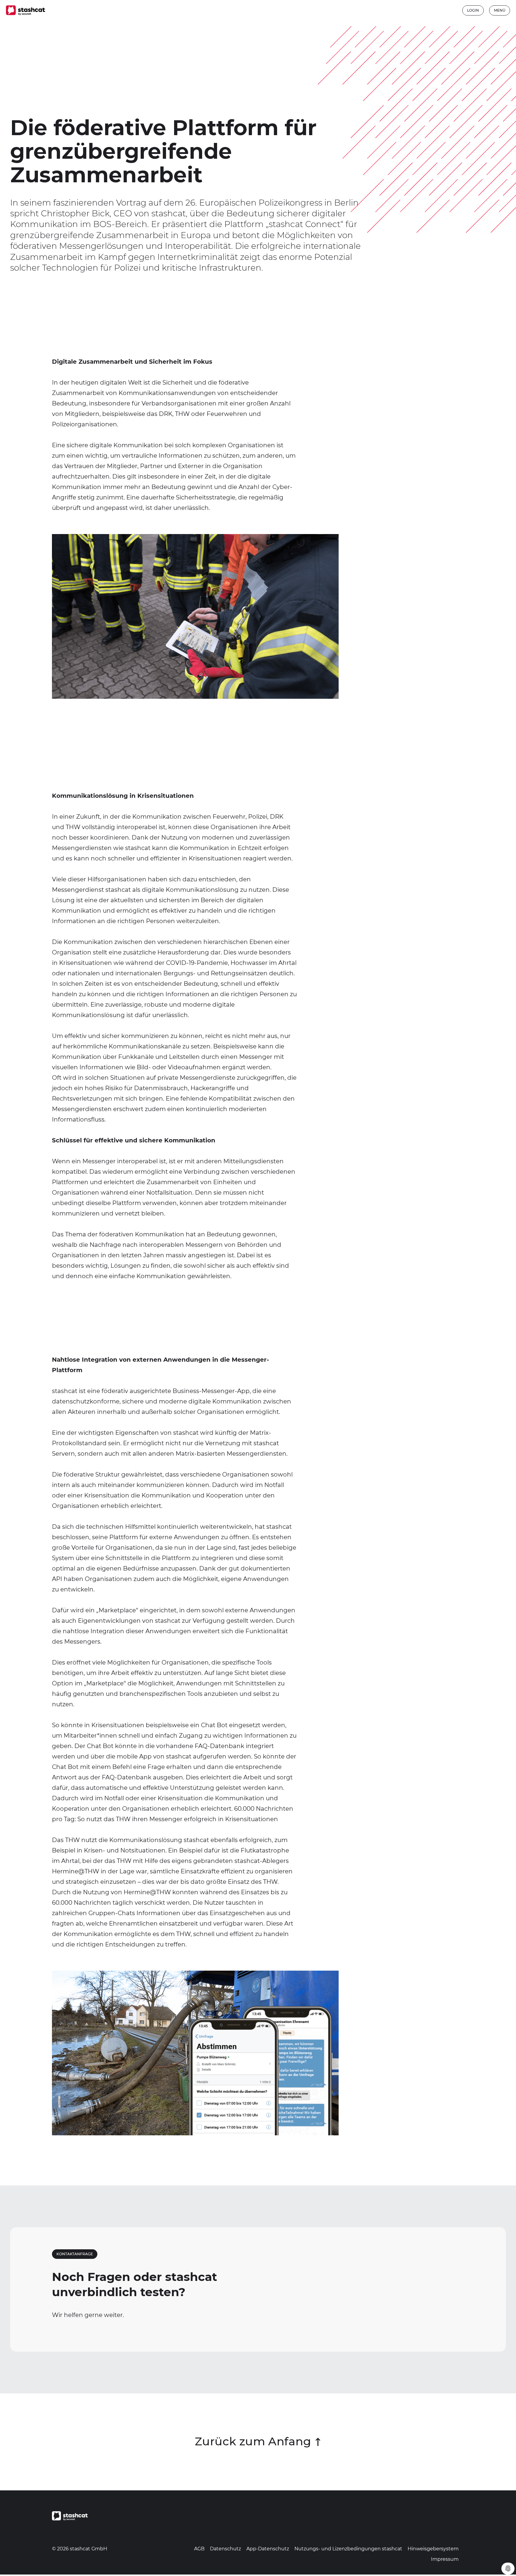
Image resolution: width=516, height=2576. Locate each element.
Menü (500, 10)
